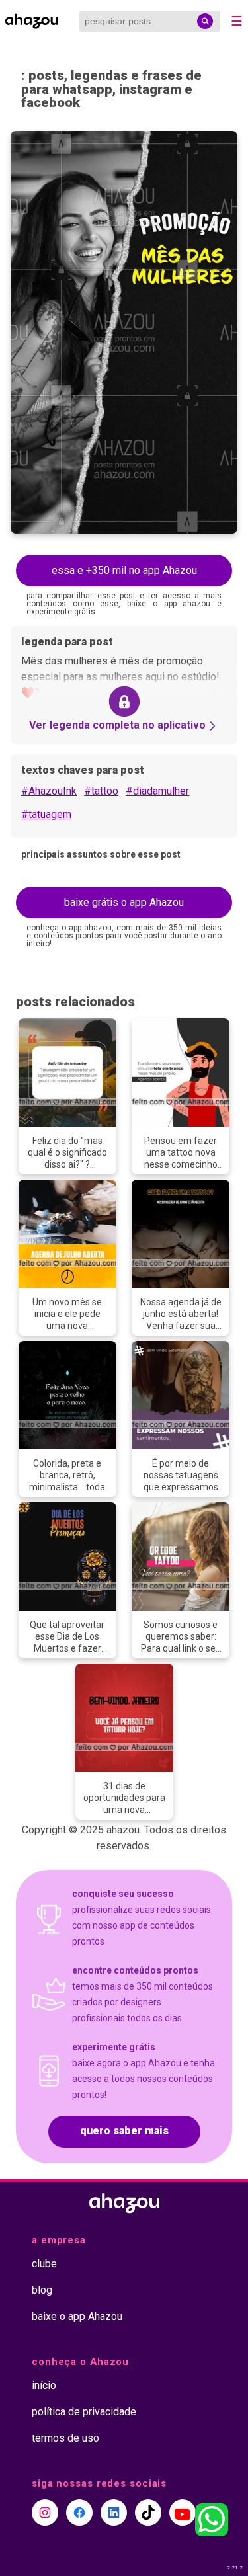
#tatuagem (46, 814)
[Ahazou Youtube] (183, 2513)
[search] (205, 21)
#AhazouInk (49, 791)
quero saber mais (124, 2131)
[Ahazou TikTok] (148, 2513)
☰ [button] (237, 21)
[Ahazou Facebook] (79, 2513)
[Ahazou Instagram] (45, 2513)
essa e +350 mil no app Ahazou (124, 570)
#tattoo (101, 791)
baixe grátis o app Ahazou (124, 902)
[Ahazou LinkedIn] (114, 2513)
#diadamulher (157, 791)
